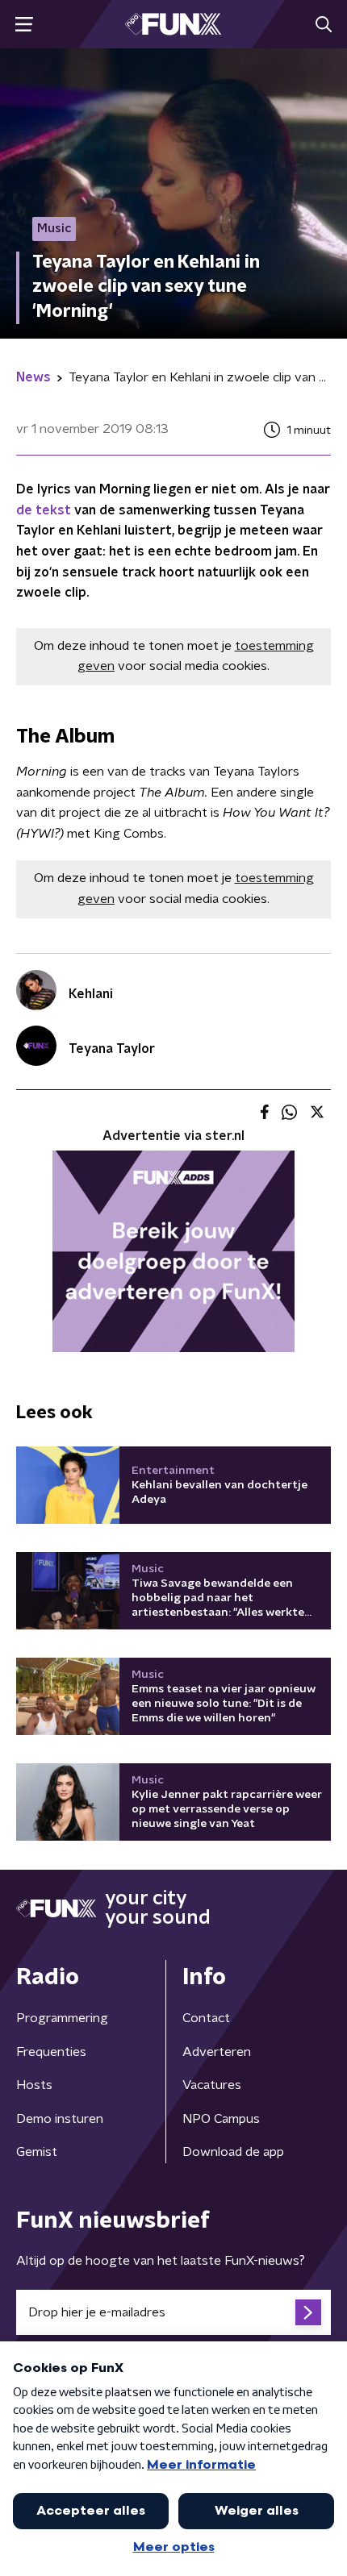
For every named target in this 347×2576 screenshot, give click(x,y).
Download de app (233, 2152)
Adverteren (217, 2052)
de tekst (45, 510)
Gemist (37, 2152)
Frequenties (51, 2052)
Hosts (34, 2085)
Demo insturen (60, 2119)
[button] (24, 25)
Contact (206, 2018)
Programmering (62, 2018)
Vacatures (212, 2085)
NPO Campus (221, 2119)
